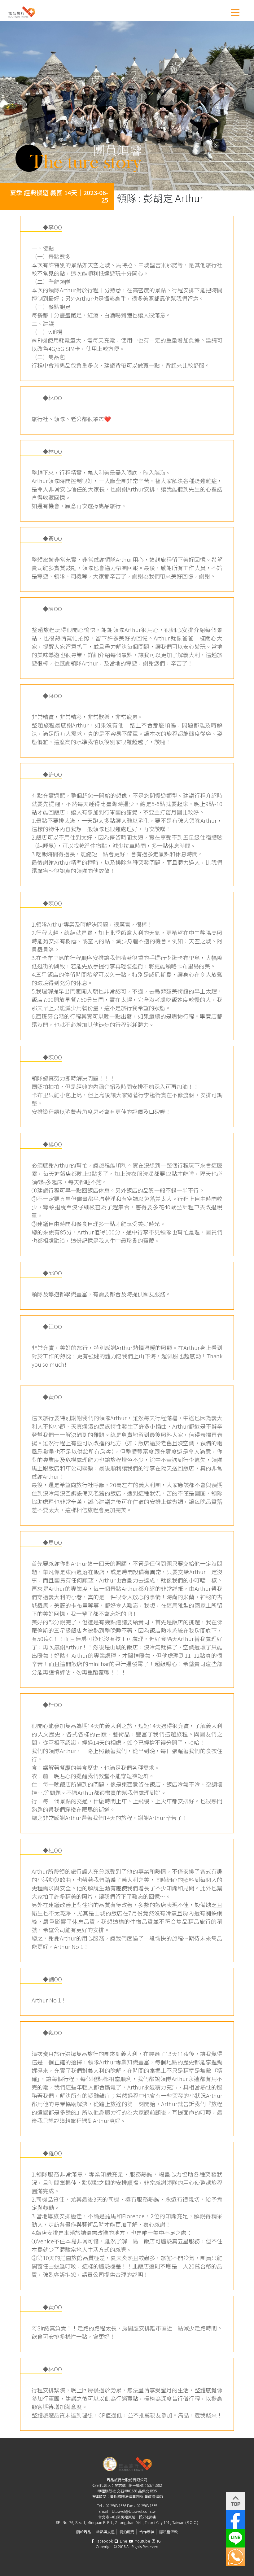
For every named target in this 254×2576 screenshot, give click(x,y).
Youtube (142, 2541)
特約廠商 (127, 2532)
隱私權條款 (169, 2532)
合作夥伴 (147, 2532)
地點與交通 (105, 2532)
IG (158, 2541)
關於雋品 (84, 2532)
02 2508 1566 (116, 2506)
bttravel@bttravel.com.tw (134, 2511)
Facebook (104, 2541)
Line (123, 2541)
